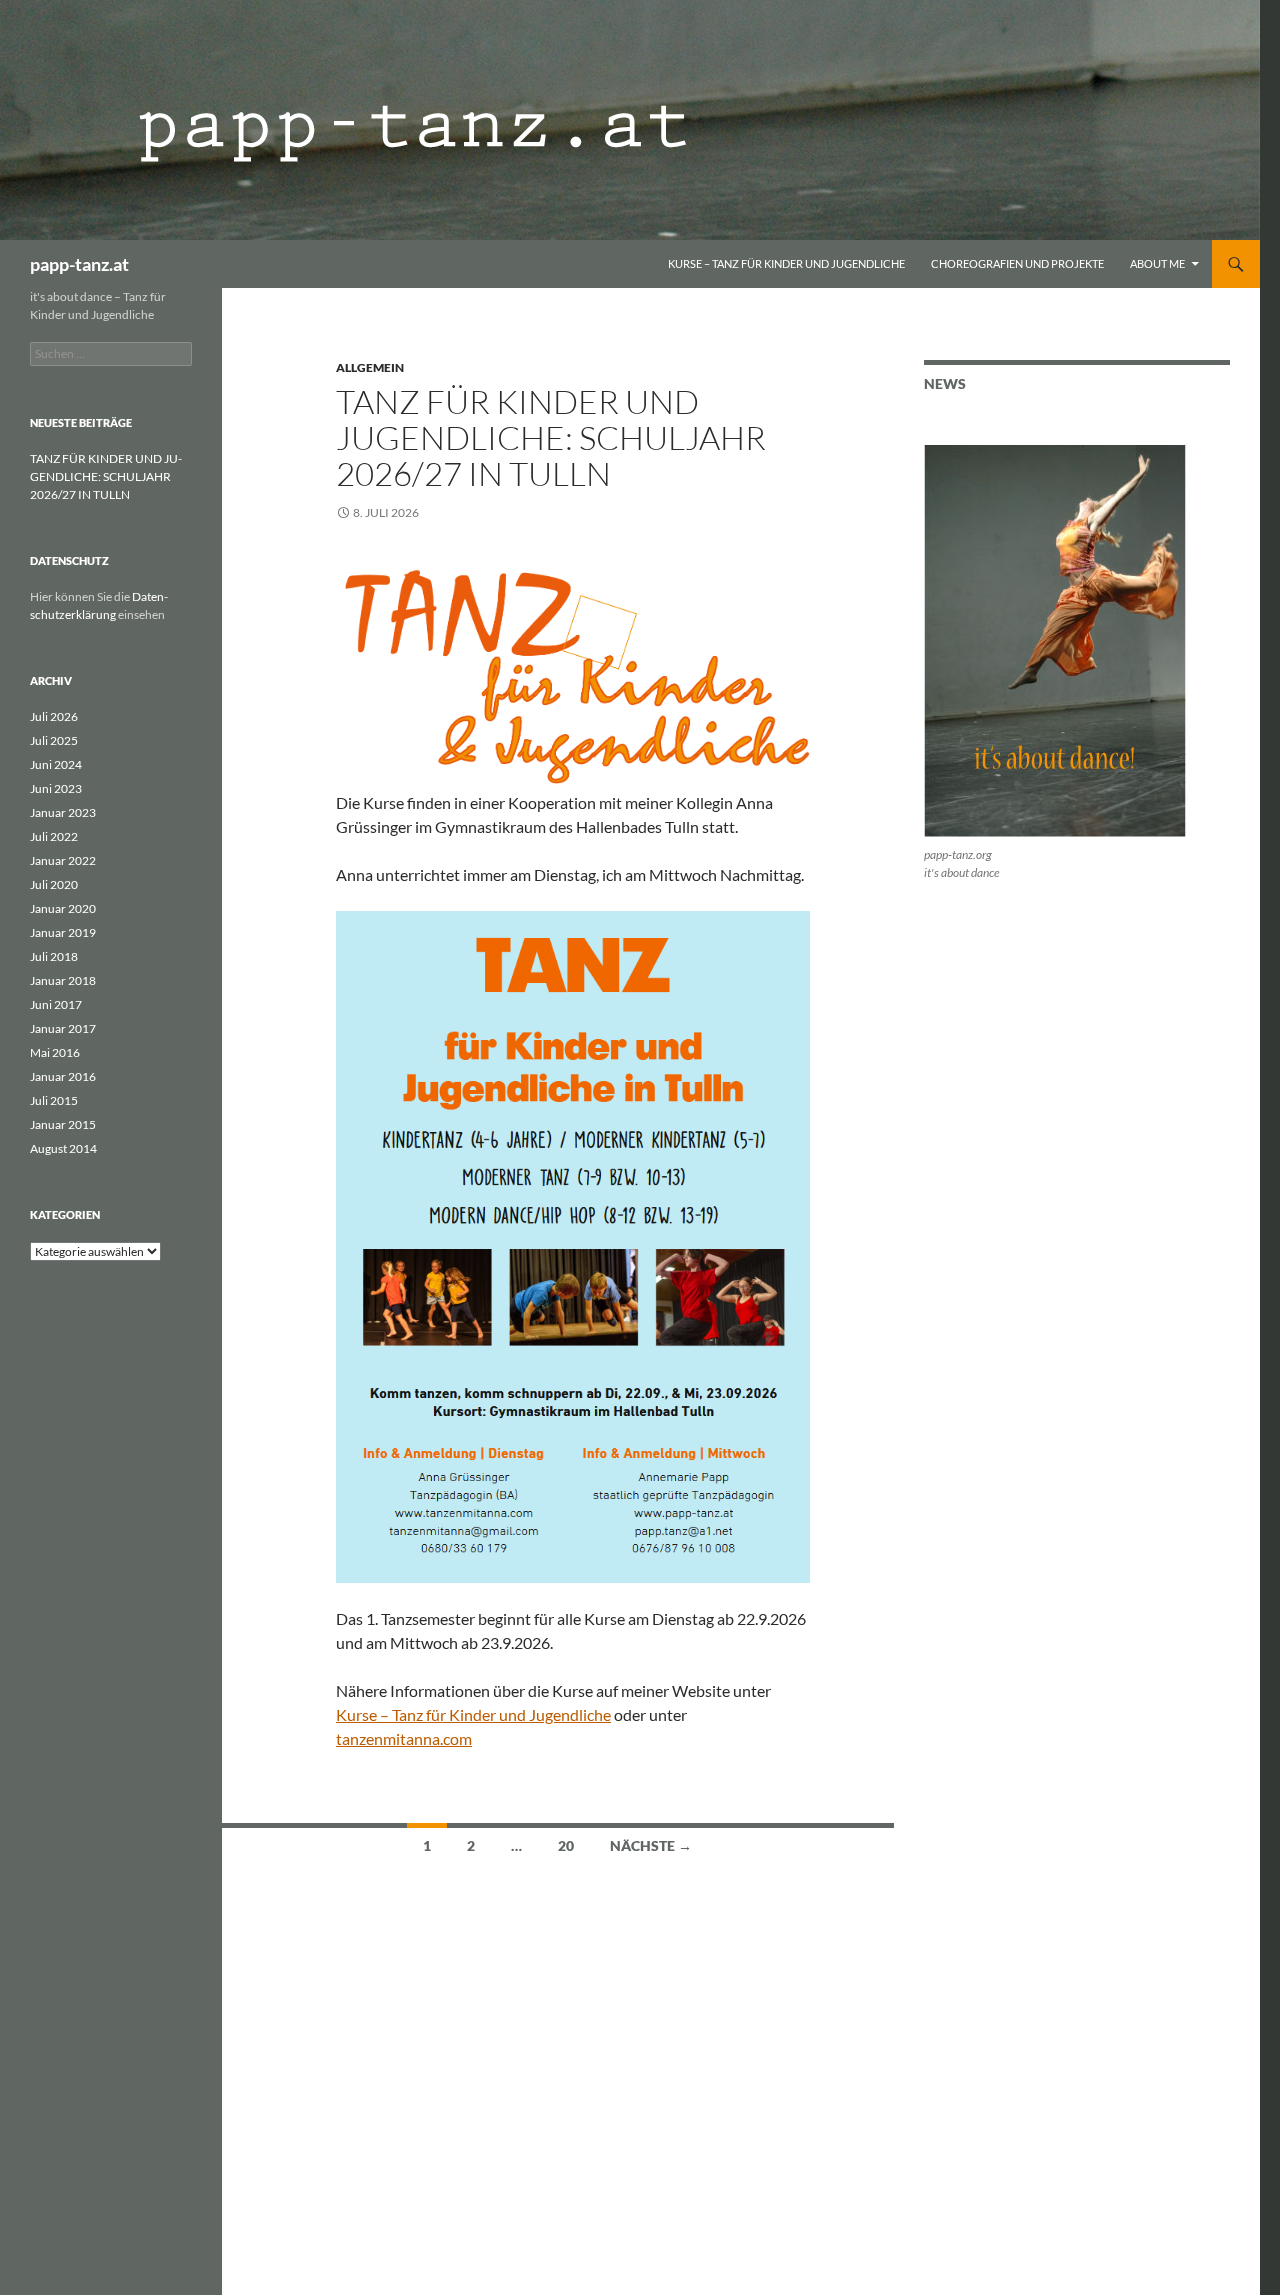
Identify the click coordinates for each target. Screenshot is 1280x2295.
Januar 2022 (63, 860)
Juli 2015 (54, 1100)
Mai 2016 (55, 1052)
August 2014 (63, 1148)
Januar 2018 (63, 980)
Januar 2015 (63, 1124)
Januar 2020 (63, 908)
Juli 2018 (54, 956)
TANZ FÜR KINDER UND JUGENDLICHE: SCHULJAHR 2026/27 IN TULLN (551, 437)
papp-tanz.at (79, 264)
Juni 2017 (56, 1004)
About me (1157, 263)
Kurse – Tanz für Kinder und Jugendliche (786, 263)
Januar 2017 (63, 1028)
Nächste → (651, 1845)
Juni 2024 (56, 764)
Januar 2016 (63, 1076)
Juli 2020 (54, 884)
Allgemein (370, 367)
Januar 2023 (63, 812)
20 (566, 1845)
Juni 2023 (56, 788)
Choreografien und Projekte (1017, 263)
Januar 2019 (63, 932)
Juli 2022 (54, 836)
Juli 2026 (54, 716)
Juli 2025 (54, 740)
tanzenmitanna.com (404, 1738)
